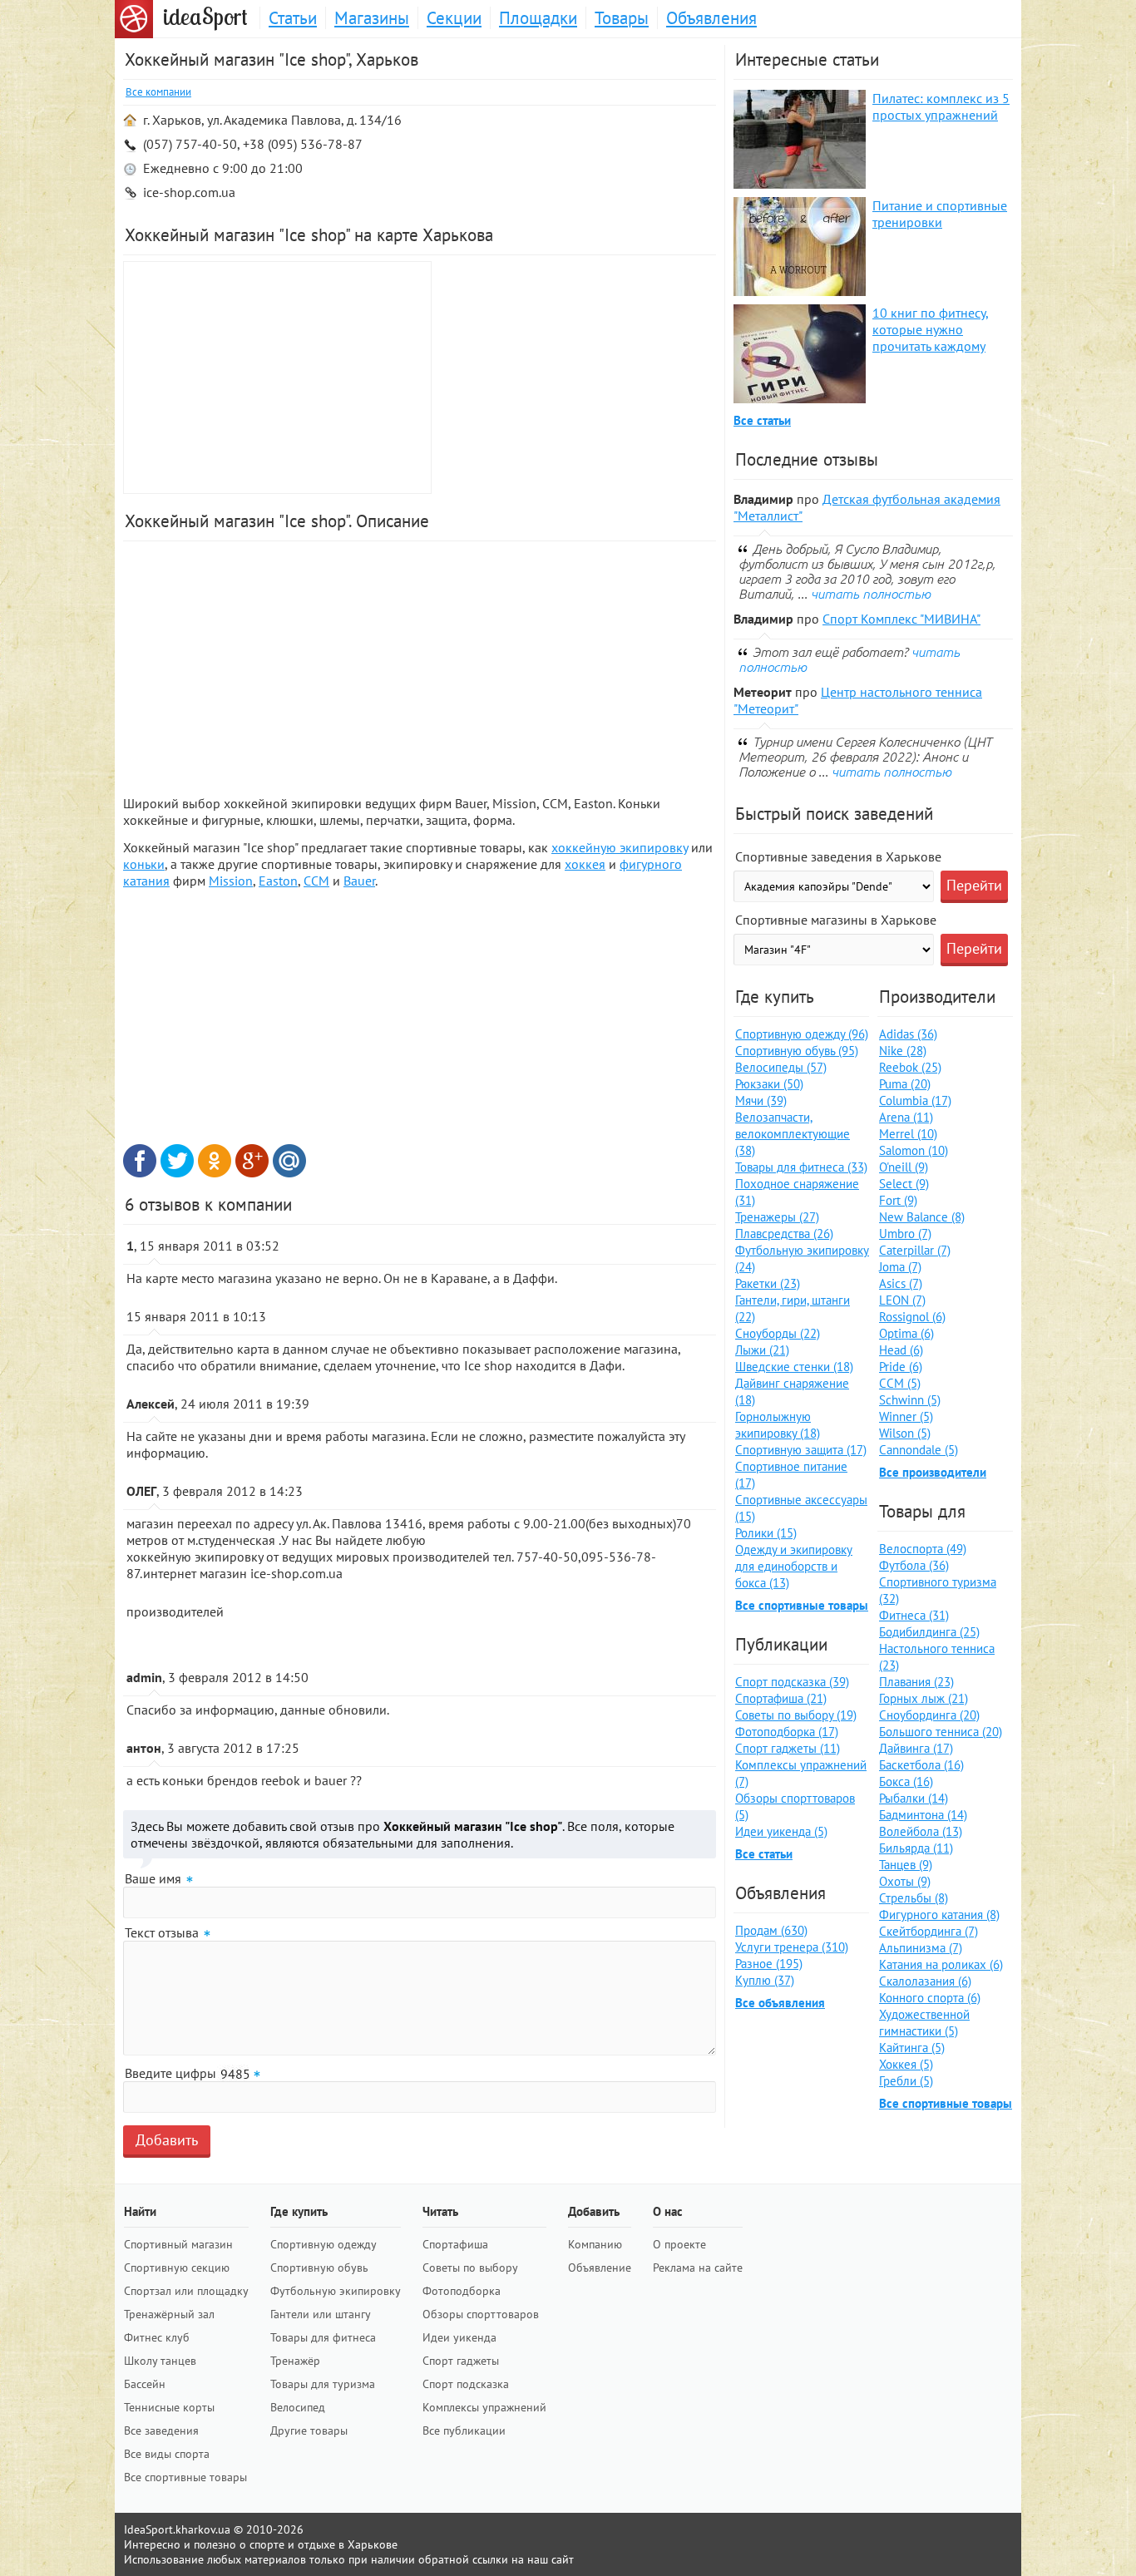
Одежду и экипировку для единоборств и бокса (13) (794, 1566)
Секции (454, 18)
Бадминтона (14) (923, 1815)
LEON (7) (902, 1300)
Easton (278, 881)
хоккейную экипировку (620, 847)
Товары (622, 18)
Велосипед (298, 2407)
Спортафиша (455, 2244)
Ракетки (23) (768, 1283)
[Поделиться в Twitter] (177, 1161)
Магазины (372, 18)
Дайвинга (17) (916, 1748)
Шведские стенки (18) (794, 1367)
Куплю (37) (765, 1980)
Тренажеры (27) (777, 1217)
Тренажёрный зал (169, 2314)
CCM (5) (900, 1383)
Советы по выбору (470, 2268)
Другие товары (309, 2430)
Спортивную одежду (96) (802, 1034)
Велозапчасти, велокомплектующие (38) (793, 1134)
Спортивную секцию (177, 2268)
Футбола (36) (914, 1565)
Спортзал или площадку (186, 2291)
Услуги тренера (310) (792, 1947)
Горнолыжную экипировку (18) (778, 1425)
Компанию (595, 2244)
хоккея (585, 864)
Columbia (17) (915, 1100)
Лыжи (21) (762, 1350)
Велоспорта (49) (923, 1549)
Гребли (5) (906, 2081)
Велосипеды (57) (781, 1067)
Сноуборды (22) (778, 1333)
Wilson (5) (905, 1433)
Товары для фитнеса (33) (801, 1167)
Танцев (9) (906, 1865)
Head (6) (901, 1350)
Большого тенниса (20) (941, 1732)
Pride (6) (901, 1367)
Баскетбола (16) (921, 1765)
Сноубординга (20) (929, 1715)
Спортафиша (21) (781, 1698)
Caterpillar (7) (915, 1250)
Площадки (538, 18)
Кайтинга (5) (912, 2048)
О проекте (679, 2244)
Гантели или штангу (321, 2314)
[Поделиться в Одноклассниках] (215, 1161)
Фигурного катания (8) (939, 1915)
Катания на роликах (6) (941, 1964)
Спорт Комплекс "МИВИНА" (901, 619)
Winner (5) (906, 1416)
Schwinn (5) (910, 1400)
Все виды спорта (167, 2454)
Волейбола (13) (921, 1831)
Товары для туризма (323, 2384)
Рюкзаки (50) (769, 1084)
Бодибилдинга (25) (929, 1632)
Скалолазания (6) (925, 1981)
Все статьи (762, 420)
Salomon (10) (914, 1150)
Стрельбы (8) (914, 1898)
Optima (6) (906, 1333)
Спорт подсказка (466, 2384)
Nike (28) (903, 1051)
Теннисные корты (169, 2407)
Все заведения (161, 2430)
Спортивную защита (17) (801, 1450)
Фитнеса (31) (914, 1615)
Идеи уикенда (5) (781, 1831)
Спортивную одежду (324, 2244)
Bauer (359, 881)
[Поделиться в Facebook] (140, 1161)
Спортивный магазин (178, 2244)
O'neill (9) (904, 1167)
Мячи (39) (761, 1100)
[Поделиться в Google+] (252, 1161)
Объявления (711, 18)
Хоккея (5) (906, 2064)
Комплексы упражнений (484, 2407)
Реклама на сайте (698, 2268)
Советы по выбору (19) (796, 1715)
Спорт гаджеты (461, 2361)
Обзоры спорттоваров (481, 2314)
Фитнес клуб (157, 2337)
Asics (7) (901, 1283)
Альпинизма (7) (921, 1948)
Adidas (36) (908, 1034)
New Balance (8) (922, 1217)
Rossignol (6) (912, 1317)
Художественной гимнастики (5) (924, 2023)
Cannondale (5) (919, 1450)
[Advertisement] (576, 378)
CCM (316, 881)
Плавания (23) (916, 1682)
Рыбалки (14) (914, 1798)
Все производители (933, 1472)
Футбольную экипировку (336, 2291)
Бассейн (145, 2384)
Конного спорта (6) (930, 1998)
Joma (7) (900, 1267)
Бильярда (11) (916, 1848)
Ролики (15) (766, 1533)
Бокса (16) (906, 1781)
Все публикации (464, 2430)
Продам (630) (771, 1930)
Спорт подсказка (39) (792, 1682)
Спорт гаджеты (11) (788, 1748)
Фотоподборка (462, 2291)
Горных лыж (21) (924, 1698)
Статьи (293, 18)
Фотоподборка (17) (787, 1732)
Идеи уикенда (459, 2337)
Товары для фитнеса (323, 2337)
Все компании (158, 92)
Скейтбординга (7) (929, 1931)
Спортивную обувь (319, 2268)
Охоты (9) (905, 1881)
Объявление (600, 2268)
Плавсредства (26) (784, 1234)
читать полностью (871, 594)
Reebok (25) (910, 1067)
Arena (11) (906, 1117)
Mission (231, 881)
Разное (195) (769, 1964)
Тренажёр (295, 2361)
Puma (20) (905, 1084)
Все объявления (780, 2003)
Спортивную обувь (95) (797, 1051)
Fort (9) (898, 1200)
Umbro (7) (905, 1234)
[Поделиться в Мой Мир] (289, 1161)
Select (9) (904, 1184)
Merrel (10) (908, 1134)
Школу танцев (160, 2361)
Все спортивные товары (802, 1605)
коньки (144, 864)
